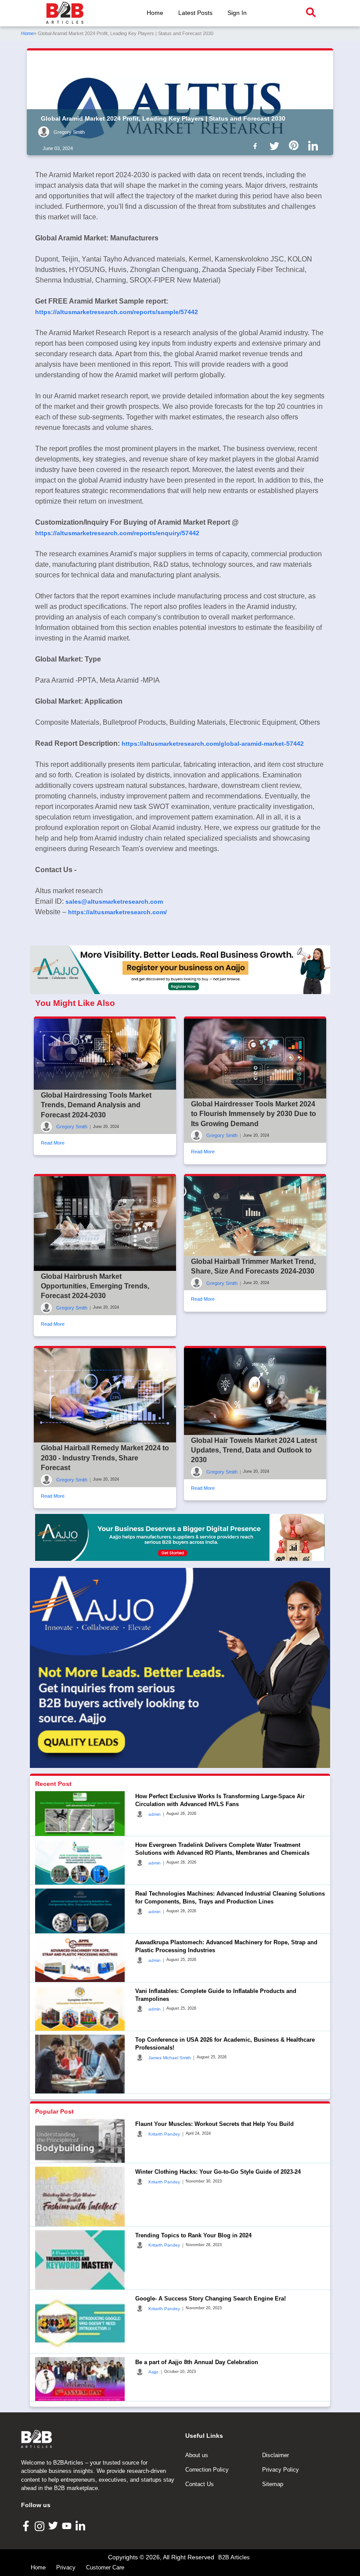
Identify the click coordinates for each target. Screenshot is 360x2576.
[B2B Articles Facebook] (27, 2525)
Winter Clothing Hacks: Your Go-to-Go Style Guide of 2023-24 (218, 2172)
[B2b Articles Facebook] (257, 145)
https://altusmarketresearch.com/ (117, 912)
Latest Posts (195, 13)
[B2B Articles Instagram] (41, 2526)
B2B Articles (234, 2557)
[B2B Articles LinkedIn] (81, 2526)
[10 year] (180, 1537)
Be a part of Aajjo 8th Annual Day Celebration (197, 2362)
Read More (53, 1143)
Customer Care (105, 2567)
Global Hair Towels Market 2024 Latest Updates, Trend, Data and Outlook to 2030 (254, 1450)
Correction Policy (207, 2470)
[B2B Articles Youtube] (68, 2525)
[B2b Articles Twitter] (276, 145)
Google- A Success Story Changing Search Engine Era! (211, 2299)
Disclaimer (275, 2455)
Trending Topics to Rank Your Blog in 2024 (193, 2235)
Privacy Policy (281, 2470)
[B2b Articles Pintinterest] (295, 145)
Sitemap (273, 2484)
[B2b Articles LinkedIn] (315, 146)
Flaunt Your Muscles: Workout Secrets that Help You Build (214, 2124)
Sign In (237, 13)
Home (155, 13)
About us (197, 2455)
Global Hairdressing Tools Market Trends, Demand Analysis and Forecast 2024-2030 (96, 1105)
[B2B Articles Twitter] (54, 2525)
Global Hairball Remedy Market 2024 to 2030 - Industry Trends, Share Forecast (105, 1458)
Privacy (66, 2567)
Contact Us (200, 2484)
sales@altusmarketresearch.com (114, 902)
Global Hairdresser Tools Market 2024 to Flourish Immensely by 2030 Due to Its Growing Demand (254, 1114)
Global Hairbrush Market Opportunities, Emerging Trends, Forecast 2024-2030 (95, 1286)
